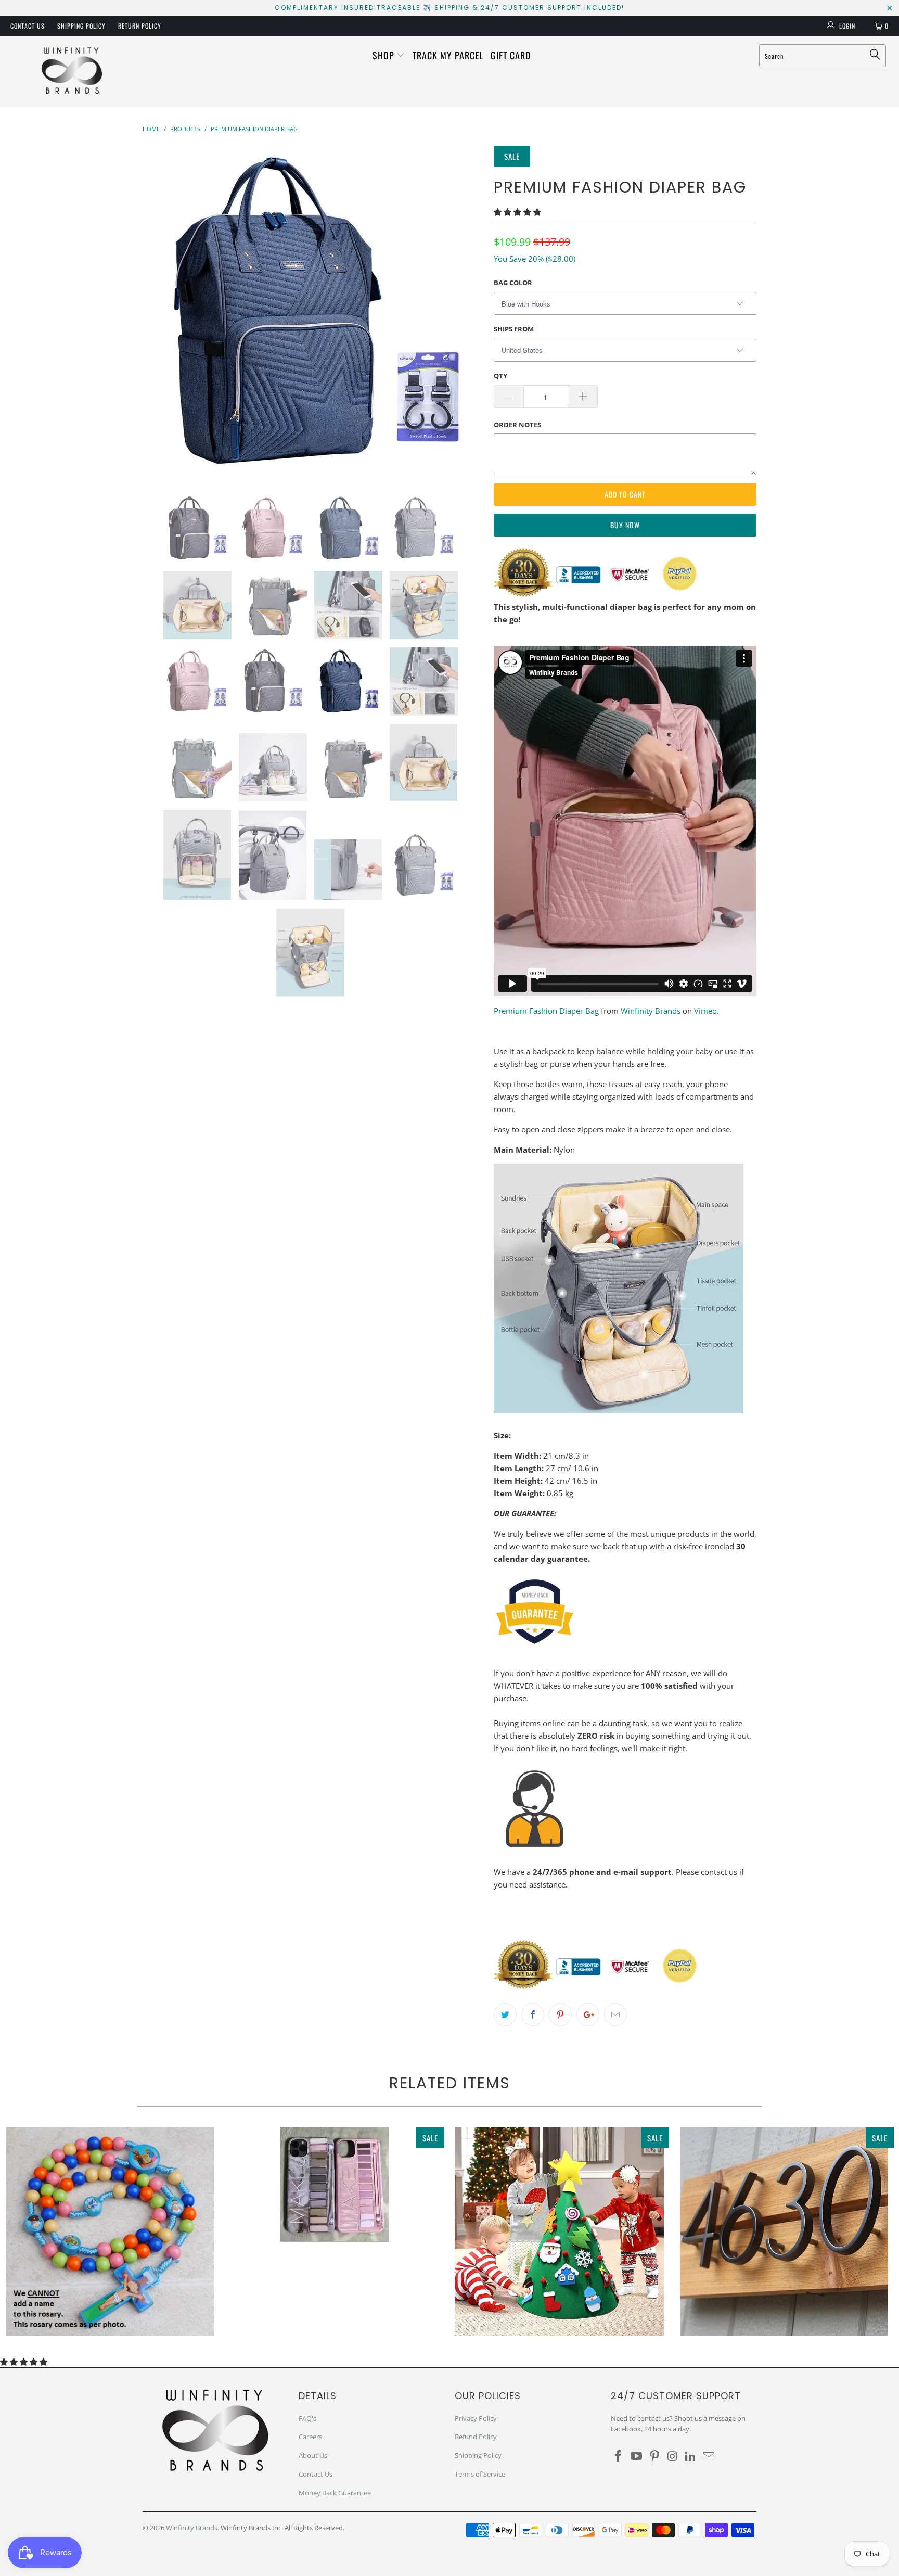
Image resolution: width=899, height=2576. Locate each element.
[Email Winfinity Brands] (709, 2456)
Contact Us (28, 26)
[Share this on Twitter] (505, 2014)
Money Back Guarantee (335, 2493)
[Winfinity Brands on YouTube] (637, 2456)
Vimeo (705, 1011)
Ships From (514, 329)
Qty (500, 376)
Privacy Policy (476, 2418)
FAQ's (307, 2418)
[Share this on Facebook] (533, 2014)
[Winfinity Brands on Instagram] (673, 2456)
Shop (385, 55)
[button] (517, 212)
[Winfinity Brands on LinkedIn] (691, 2456)
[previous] (161, 312)
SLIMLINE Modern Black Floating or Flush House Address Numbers (784, 2231)
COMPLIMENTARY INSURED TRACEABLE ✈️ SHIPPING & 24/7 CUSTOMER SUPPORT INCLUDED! (449, 8)
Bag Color (513, 283)
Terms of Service (480, 2474)
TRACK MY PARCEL (448, 55)
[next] (465, 312)
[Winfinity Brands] (72, 72)
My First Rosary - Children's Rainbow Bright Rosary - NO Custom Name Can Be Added (110, 2231)
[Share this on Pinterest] (560, 2014)
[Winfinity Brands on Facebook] (619, 2456)
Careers (310, 2437)
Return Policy (140, 26)
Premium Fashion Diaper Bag (546, 1011)
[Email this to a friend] (615, 2014)
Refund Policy (476, 2437)
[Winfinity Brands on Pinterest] (654, 2456)
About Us (313, 2455)
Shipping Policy (81, 26)
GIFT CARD (511, 55)
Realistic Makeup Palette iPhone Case (335, 2185)
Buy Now (625, 525)
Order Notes (517, 425)
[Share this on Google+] (588, 2014)
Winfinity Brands (651, 1011)
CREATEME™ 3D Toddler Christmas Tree (559, 2231)
